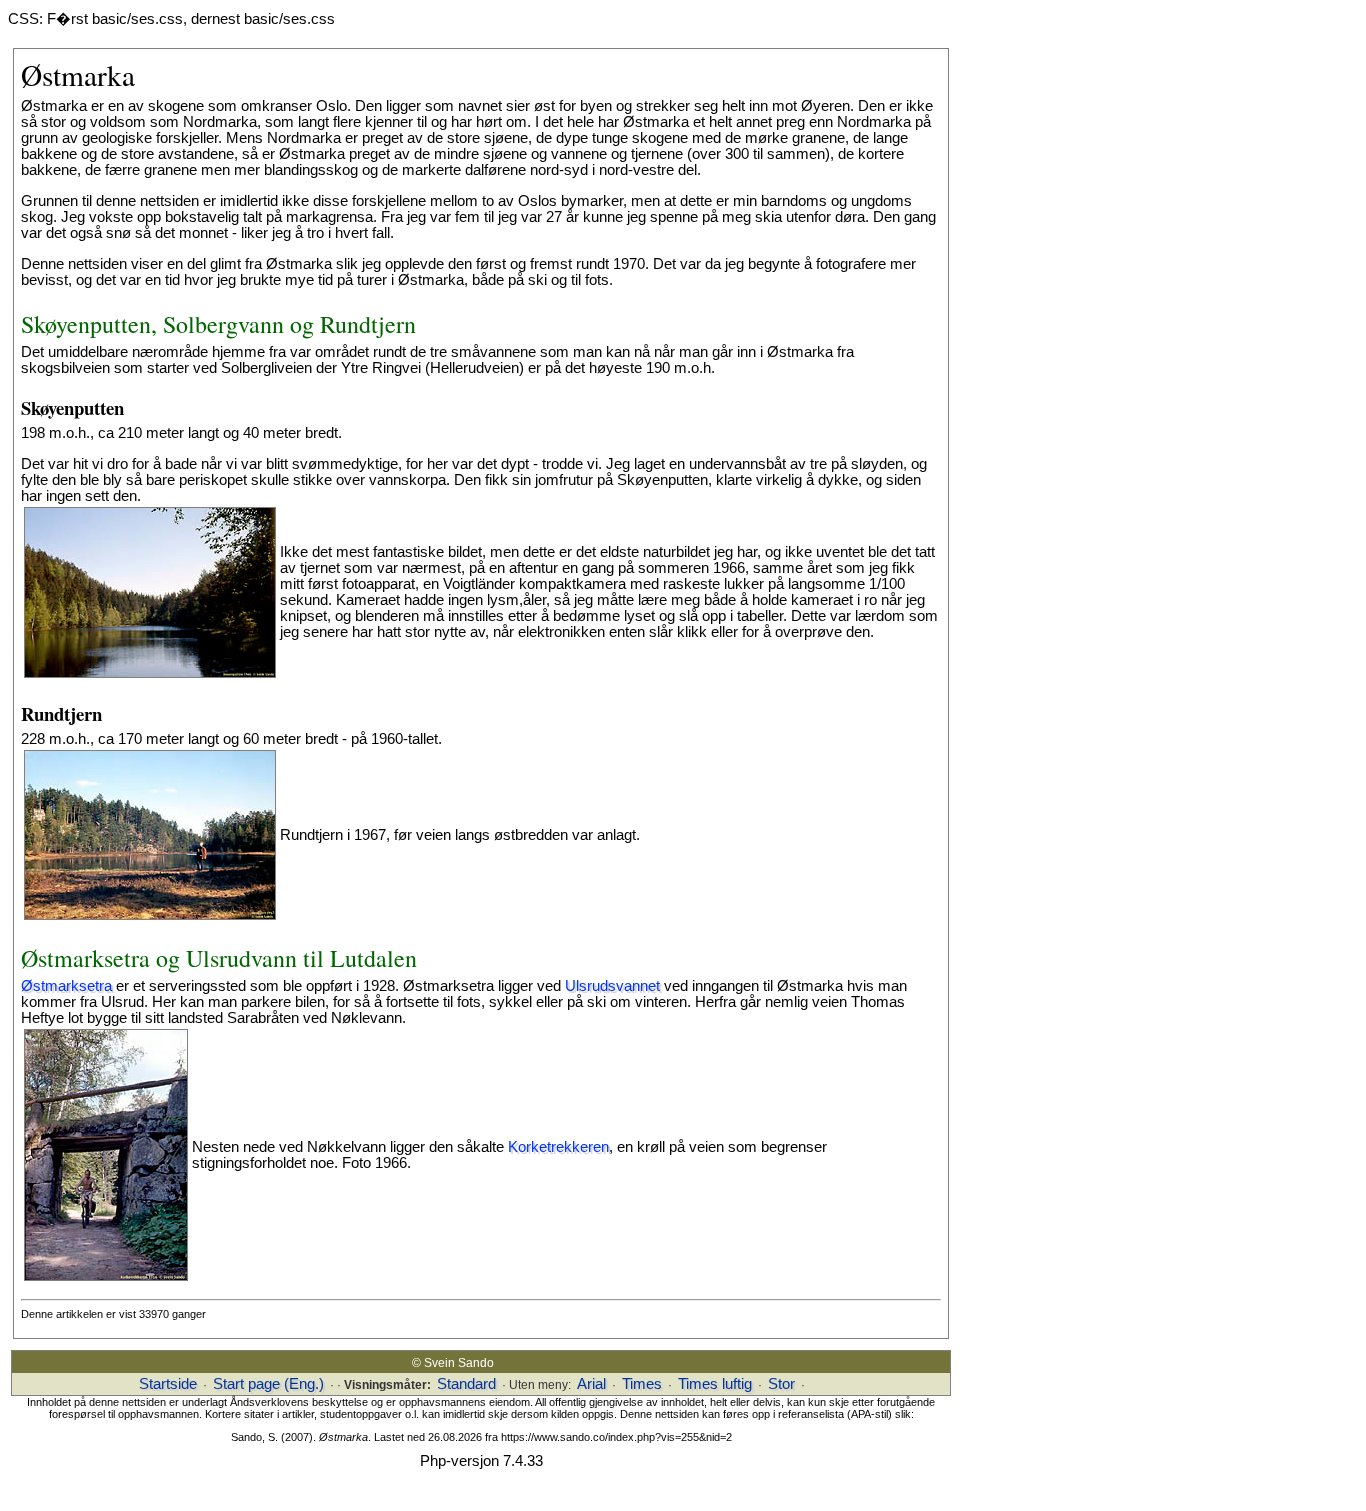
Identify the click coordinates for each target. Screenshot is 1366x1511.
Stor (781, 1384)
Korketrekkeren (558, 1147)
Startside (168, 1384)
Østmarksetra (66, 986)
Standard (466, 1384)
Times (642, 1384)
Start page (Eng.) (268, 1384)
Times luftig (715, 1384)
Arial (591, 1384)
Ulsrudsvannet (612, 986)
